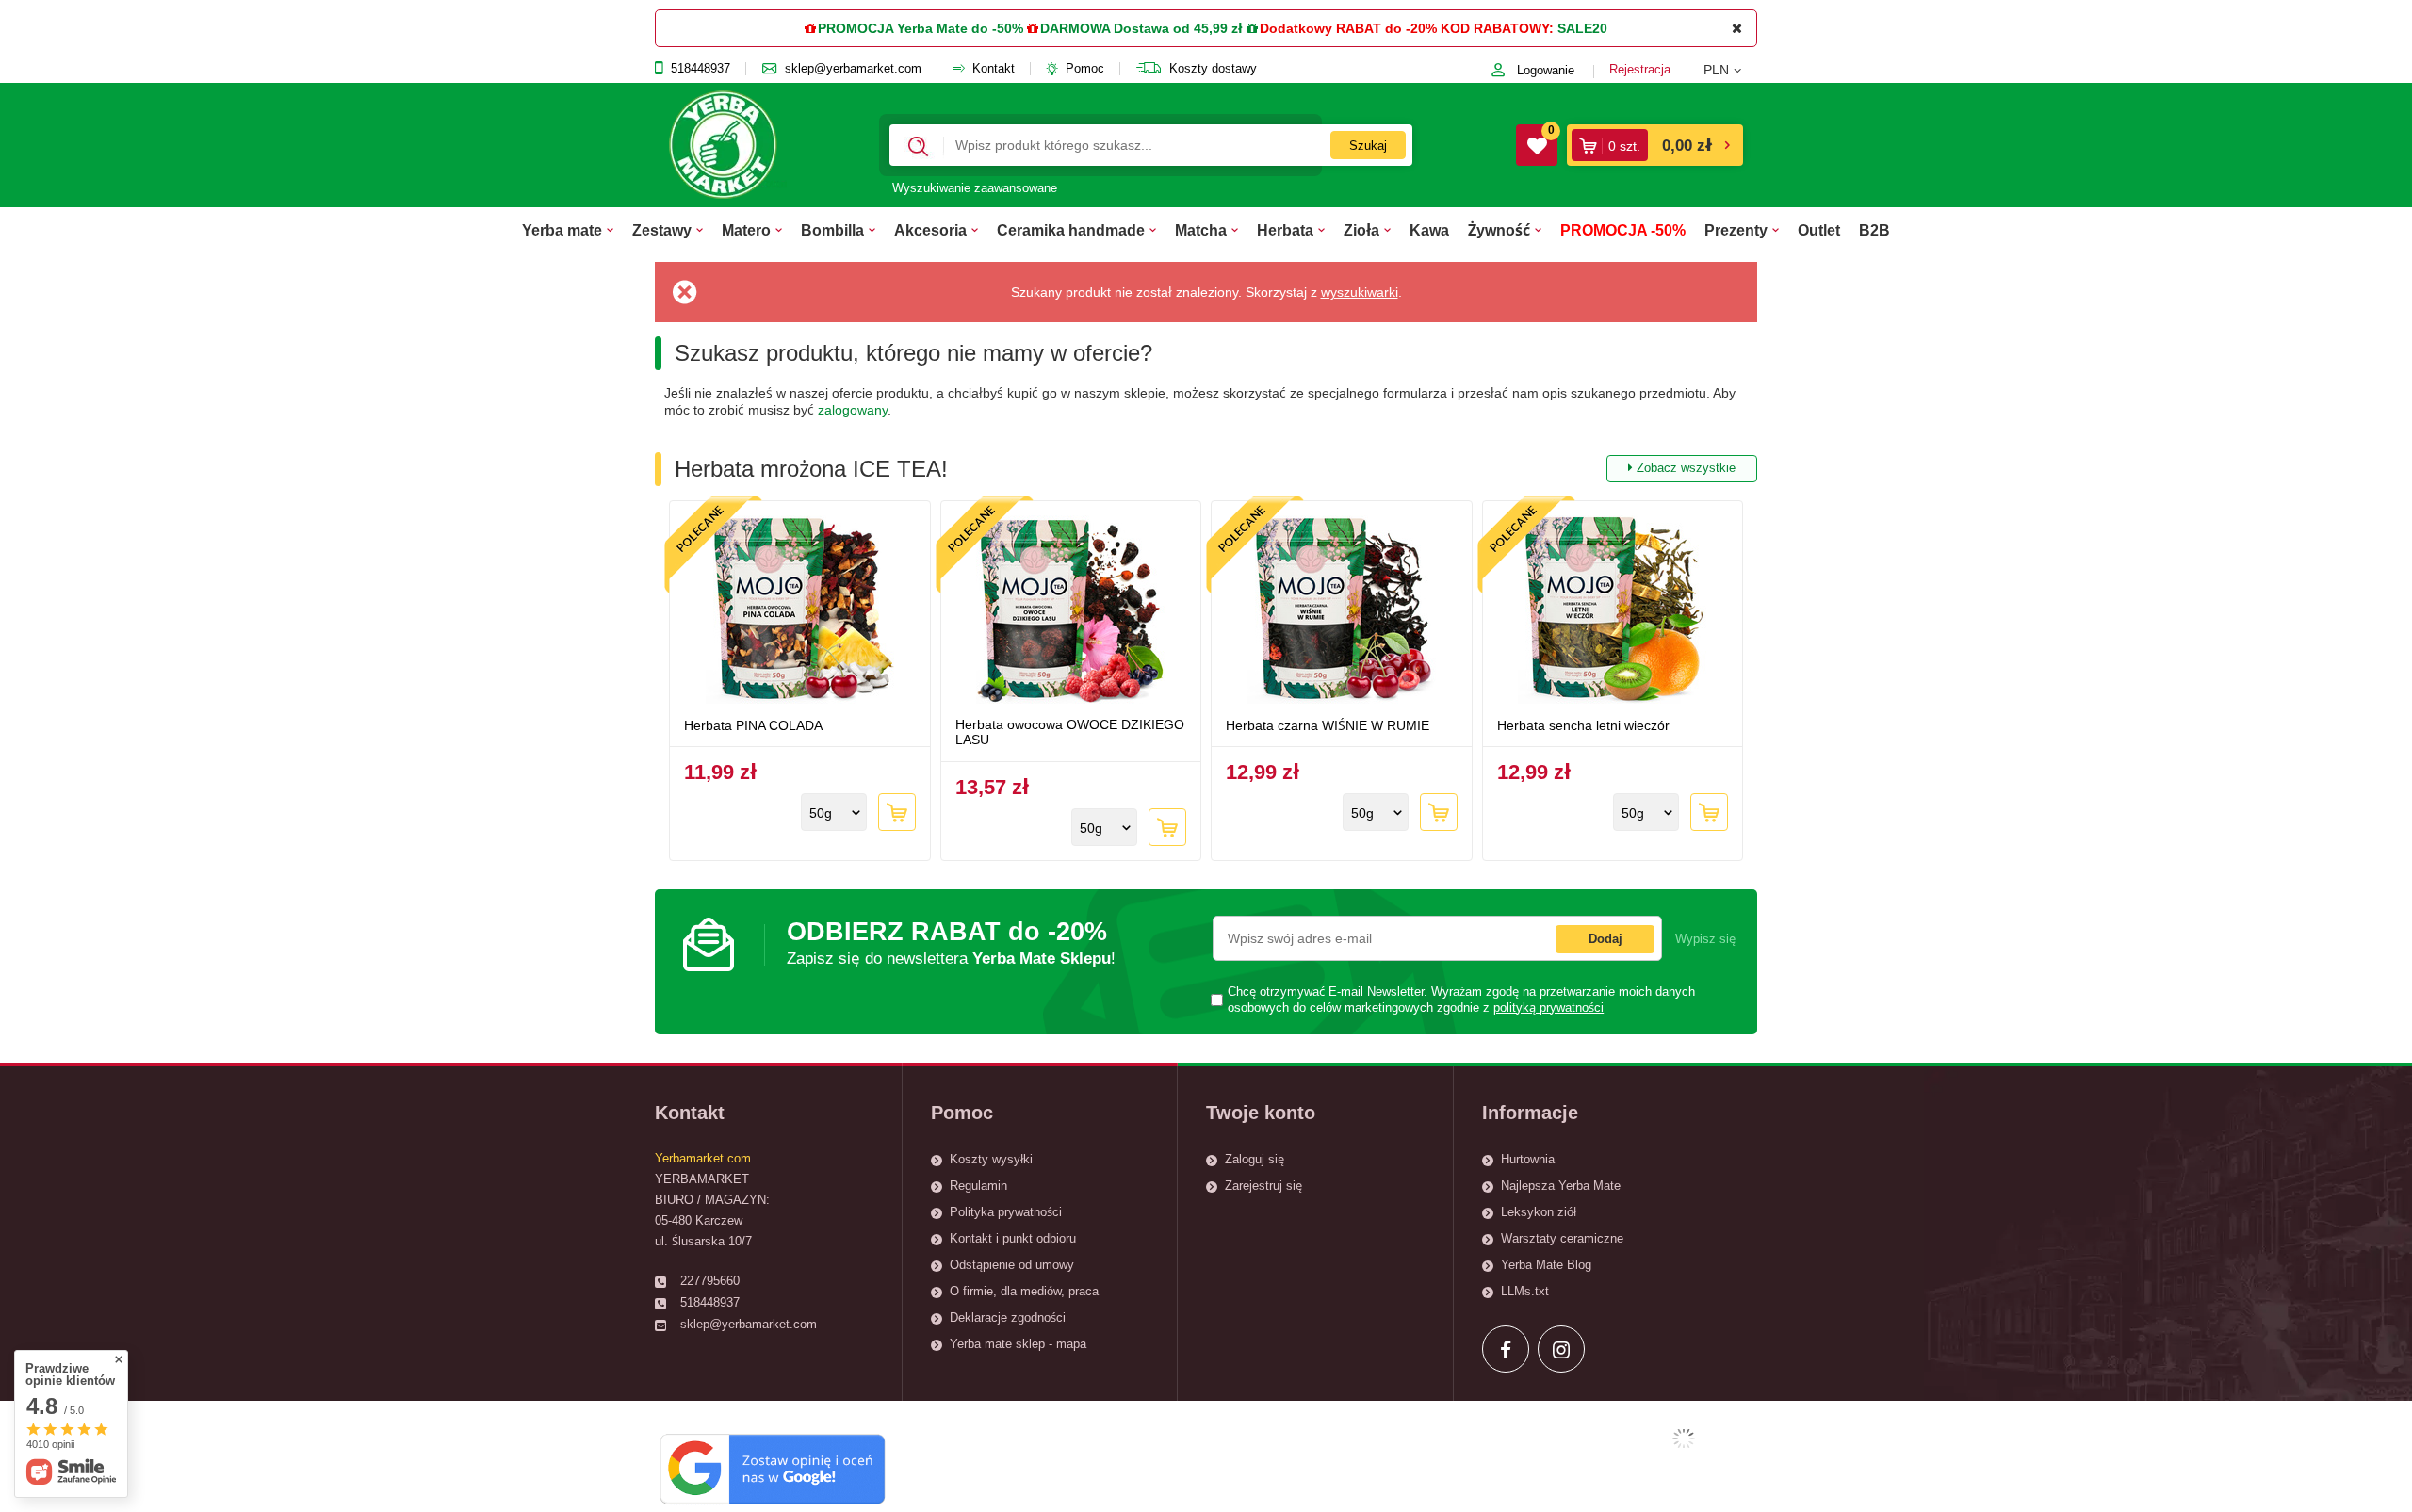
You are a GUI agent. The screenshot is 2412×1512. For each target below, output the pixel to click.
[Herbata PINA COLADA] (800, 611)
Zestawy (662, 230)
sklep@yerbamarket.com (853, 69)
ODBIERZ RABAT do (951, 943)
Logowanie (1546, 70)
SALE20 (1582, 28)
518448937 (701, 69)
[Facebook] (1506, 1349)
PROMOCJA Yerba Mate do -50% (921, 28)
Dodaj (1605, 939)
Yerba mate (562, 230)
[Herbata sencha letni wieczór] (1613, 611)
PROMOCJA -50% (1623, 230)
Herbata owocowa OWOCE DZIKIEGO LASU (1070, 732)
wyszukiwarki (1360, 292)
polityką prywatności (1548, 1008)
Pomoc (1085, 69)
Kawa (1429, 230)
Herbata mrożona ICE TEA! (1205, 469)
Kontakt (994, 69)
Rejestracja (1640, 69)
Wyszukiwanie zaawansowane (975, 188)
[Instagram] (1561, 1349)
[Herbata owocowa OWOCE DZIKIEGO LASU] (1071, 611)
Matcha (1201, 230)
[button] (1730, 70)
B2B (1874, 230)
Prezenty (1736, 230)
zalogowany (853, 410)
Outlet (1819, 230)
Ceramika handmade (1071, 230)
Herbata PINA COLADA (753, 725)
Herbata (1285, 230)
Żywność (1499, 230)
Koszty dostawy (1213, 69)
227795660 (710, 1281)
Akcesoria (930, 230)
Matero (746, 230)
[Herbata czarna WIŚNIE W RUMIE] (1342, 611)
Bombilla (832, 230)
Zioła (1361, 230)
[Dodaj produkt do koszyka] (897, 812)
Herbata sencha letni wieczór (1583, 725)
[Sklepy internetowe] (1684, 1439)
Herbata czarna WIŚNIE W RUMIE (1328, 725)
